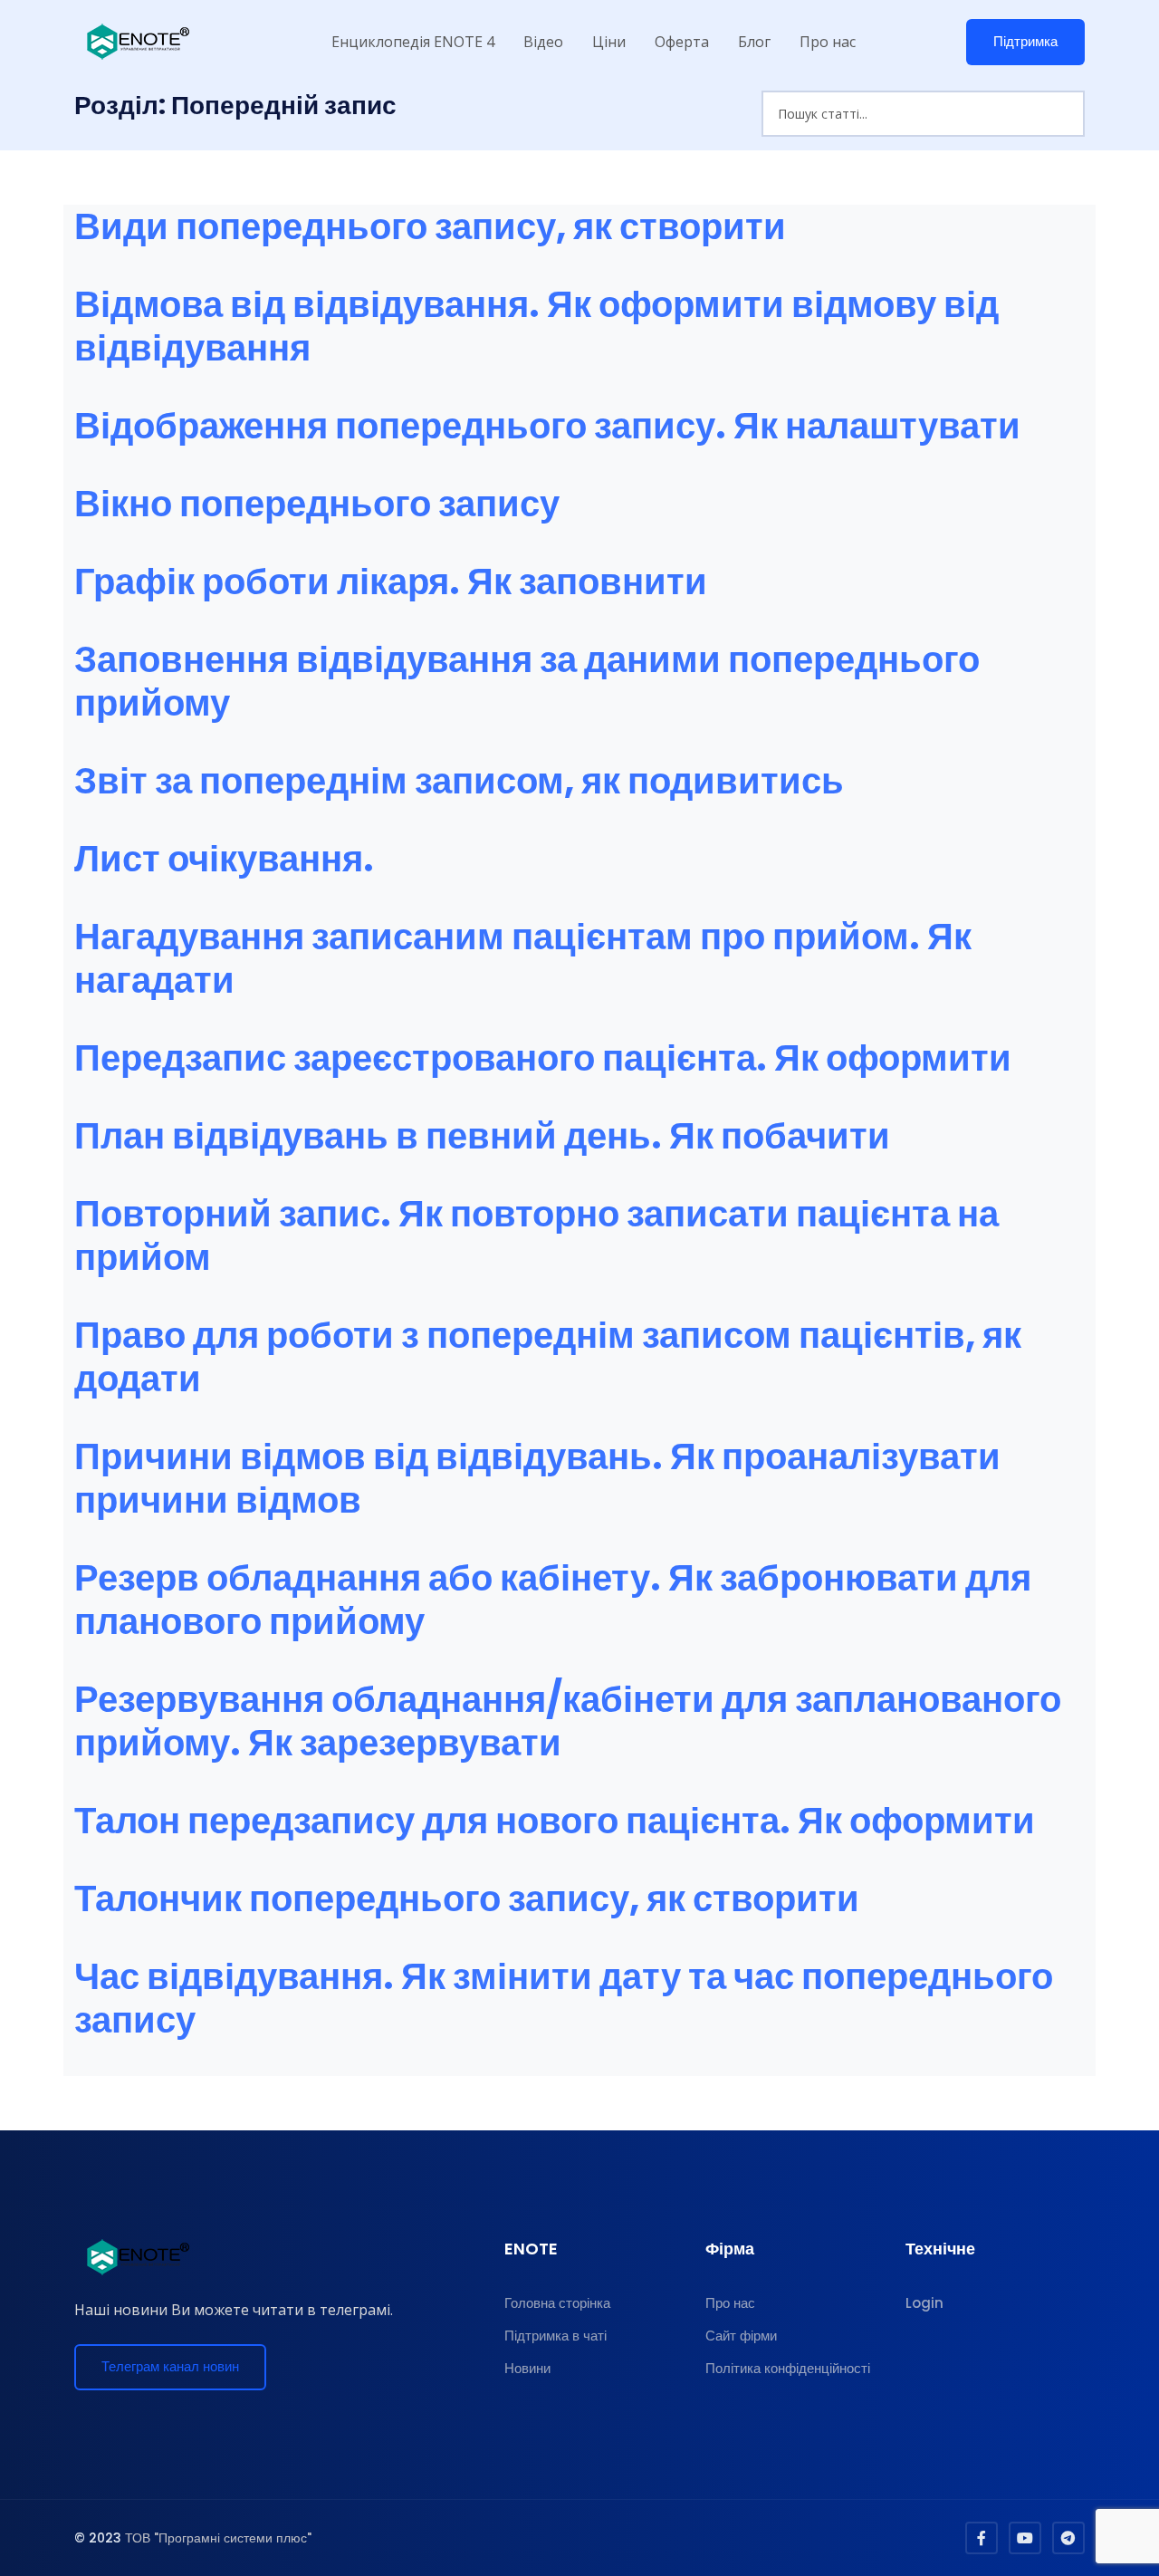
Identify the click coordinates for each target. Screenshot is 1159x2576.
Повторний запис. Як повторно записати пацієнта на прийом (536, 1235)
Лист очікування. (224, 859)
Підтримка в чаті (556, 2336)
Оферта (682, 42)
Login (924, 2303)
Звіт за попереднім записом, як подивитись (459, 781)
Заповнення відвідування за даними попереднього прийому (527, 681)
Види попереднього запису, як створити (430, 226)
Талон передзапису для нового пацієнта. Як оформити (555, 1821)
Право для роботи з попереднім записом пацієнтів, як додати (548, 1357)
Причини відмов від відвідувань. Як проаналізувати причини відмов (537, 1478)
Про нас (828, 42)
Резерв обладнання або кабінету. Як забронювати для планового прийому (553, 1600)
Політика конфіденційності (788, 2368)
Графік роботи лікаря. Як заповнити (391, 582)
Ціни (609, 42)
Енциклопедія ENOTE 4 (413, 42)
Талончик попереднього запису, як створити (467, 1898)
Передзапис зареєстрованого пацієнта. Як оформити (543, 1058)
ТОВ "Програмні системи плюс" (218, 2538)
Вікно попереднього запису (317, 504)
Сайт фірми (741, 2336)
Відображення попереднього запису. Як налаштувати (547, 426)
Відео (543, 42)
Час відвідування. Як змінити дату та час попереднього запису (564, 1998)
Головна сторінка (557, 2303)
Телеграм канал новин (170, 2366)
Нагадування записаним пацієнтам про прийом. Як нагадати (523, 958)
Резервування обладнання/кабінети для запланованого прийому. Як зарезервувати (568, 1721)
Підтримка (1025, 41)
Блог (754, 42)
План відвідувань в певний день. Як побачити (482, 1136)
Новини (527, 2368)
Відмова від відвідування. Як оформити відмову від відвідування (536, 326)
